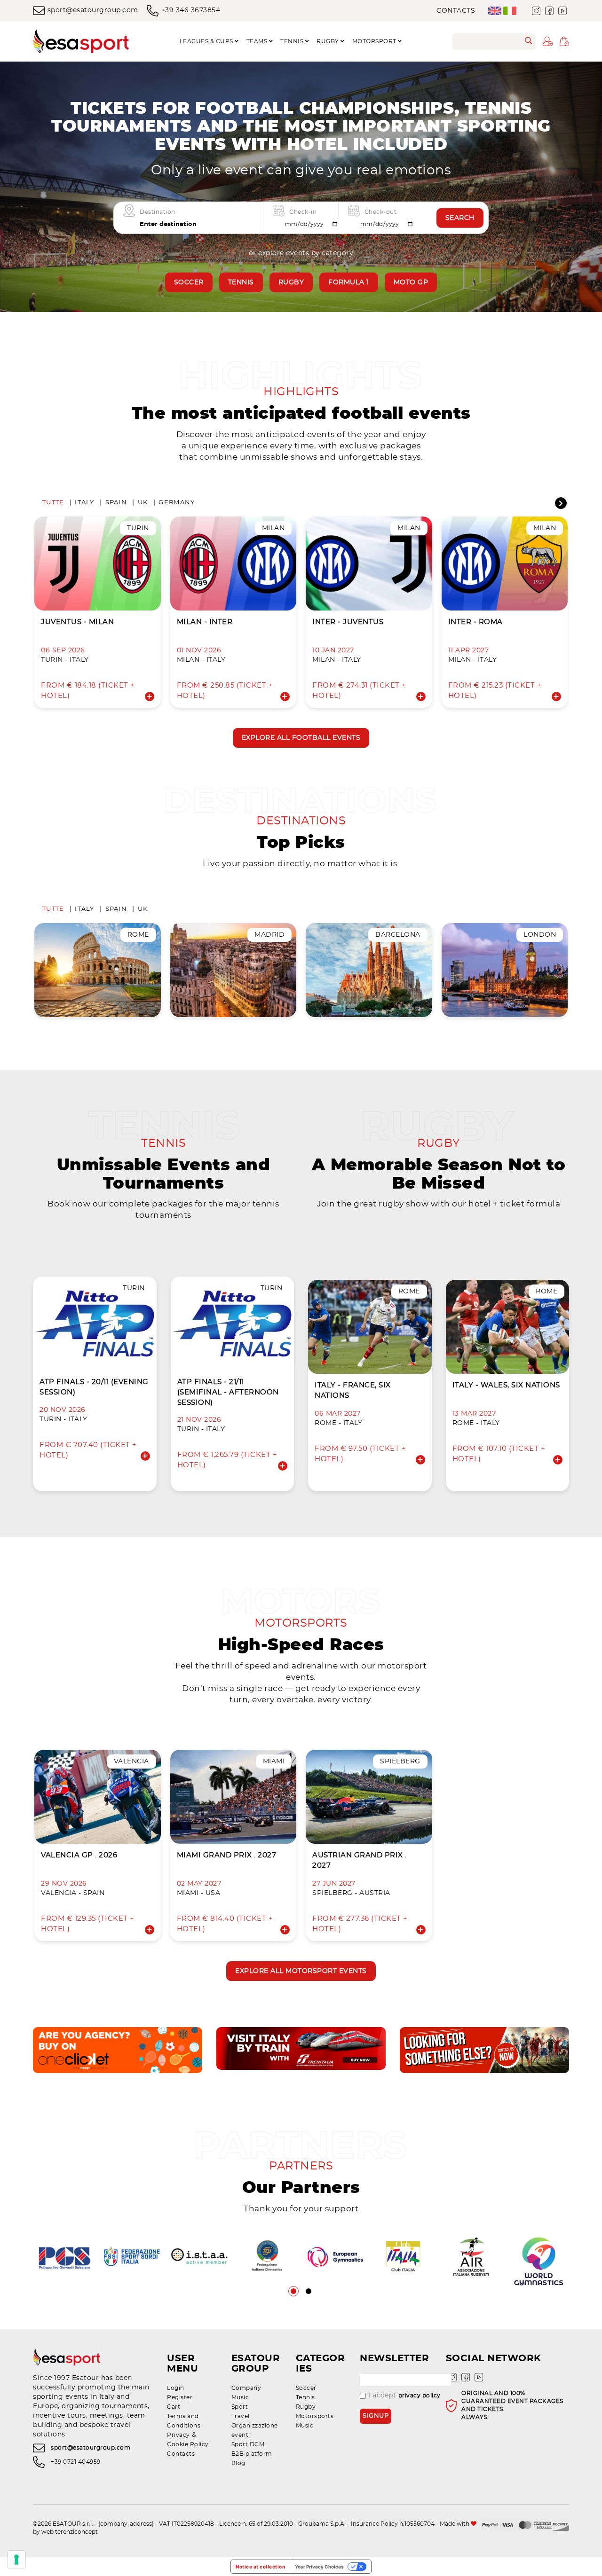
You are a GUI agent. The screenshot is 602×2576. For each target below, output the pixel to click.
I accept (404, 2396)
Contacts (456, 11)
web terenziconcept (70, 2532)
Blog (238, 2463)
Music (240, 2397)
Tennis (241, 282)
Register (180, 2397)
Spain (116, 503)
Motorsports (315, 2416)
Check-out (381, 212)
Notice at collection (260, 2567)
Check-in (303, 212)
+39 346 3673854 (191, 10)
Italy (84, 503)
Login (176, 2388)
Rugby (291, 282)
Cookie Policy (188, 2444)
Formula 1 (349, 282)
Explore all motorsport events (301, 1971)
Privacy (178, 2435)
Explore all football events (301, 738)
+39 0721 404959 (76, 2462)
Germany (177, 503)
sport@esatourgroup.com (93, 10)
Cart (174, 2407)
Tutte (53, 503)
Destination (158, 212)
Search (460, 218)
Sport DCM (248, 2444)
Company (246, 2388)
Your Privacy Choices (319, 2567)
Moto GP (411, 282)
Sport (240, 2407)
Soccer (189, 282)
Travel (241, 2416)
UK (143, 503)
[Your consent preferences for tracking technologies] (16, 2560)
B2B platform (252, 2454)
